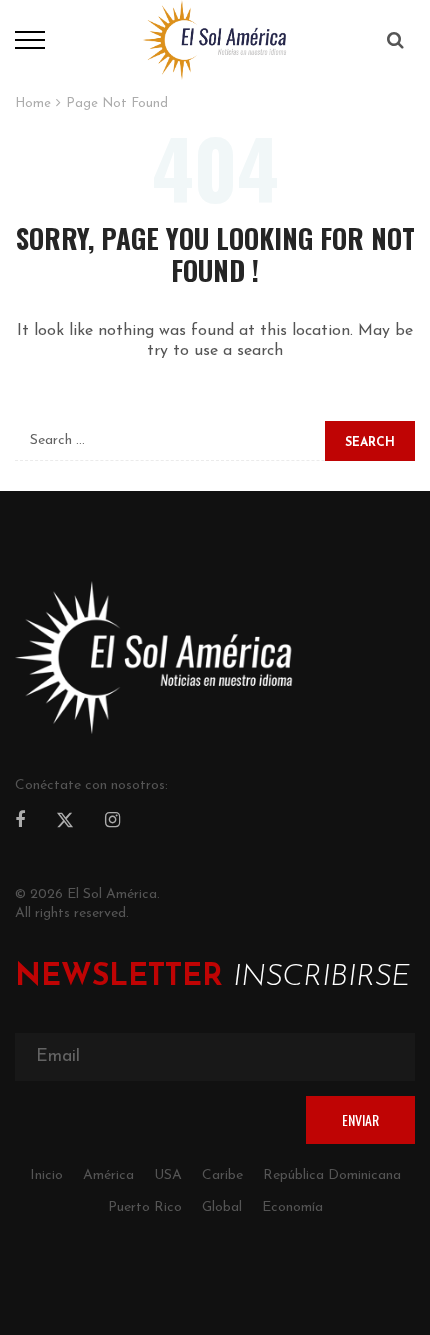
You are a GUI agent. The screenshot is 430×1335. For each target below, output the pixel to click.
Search (370, 443)
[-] (215, 39)
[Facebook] (20, 822)
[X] (65, 823)
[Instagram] (112, 822)
